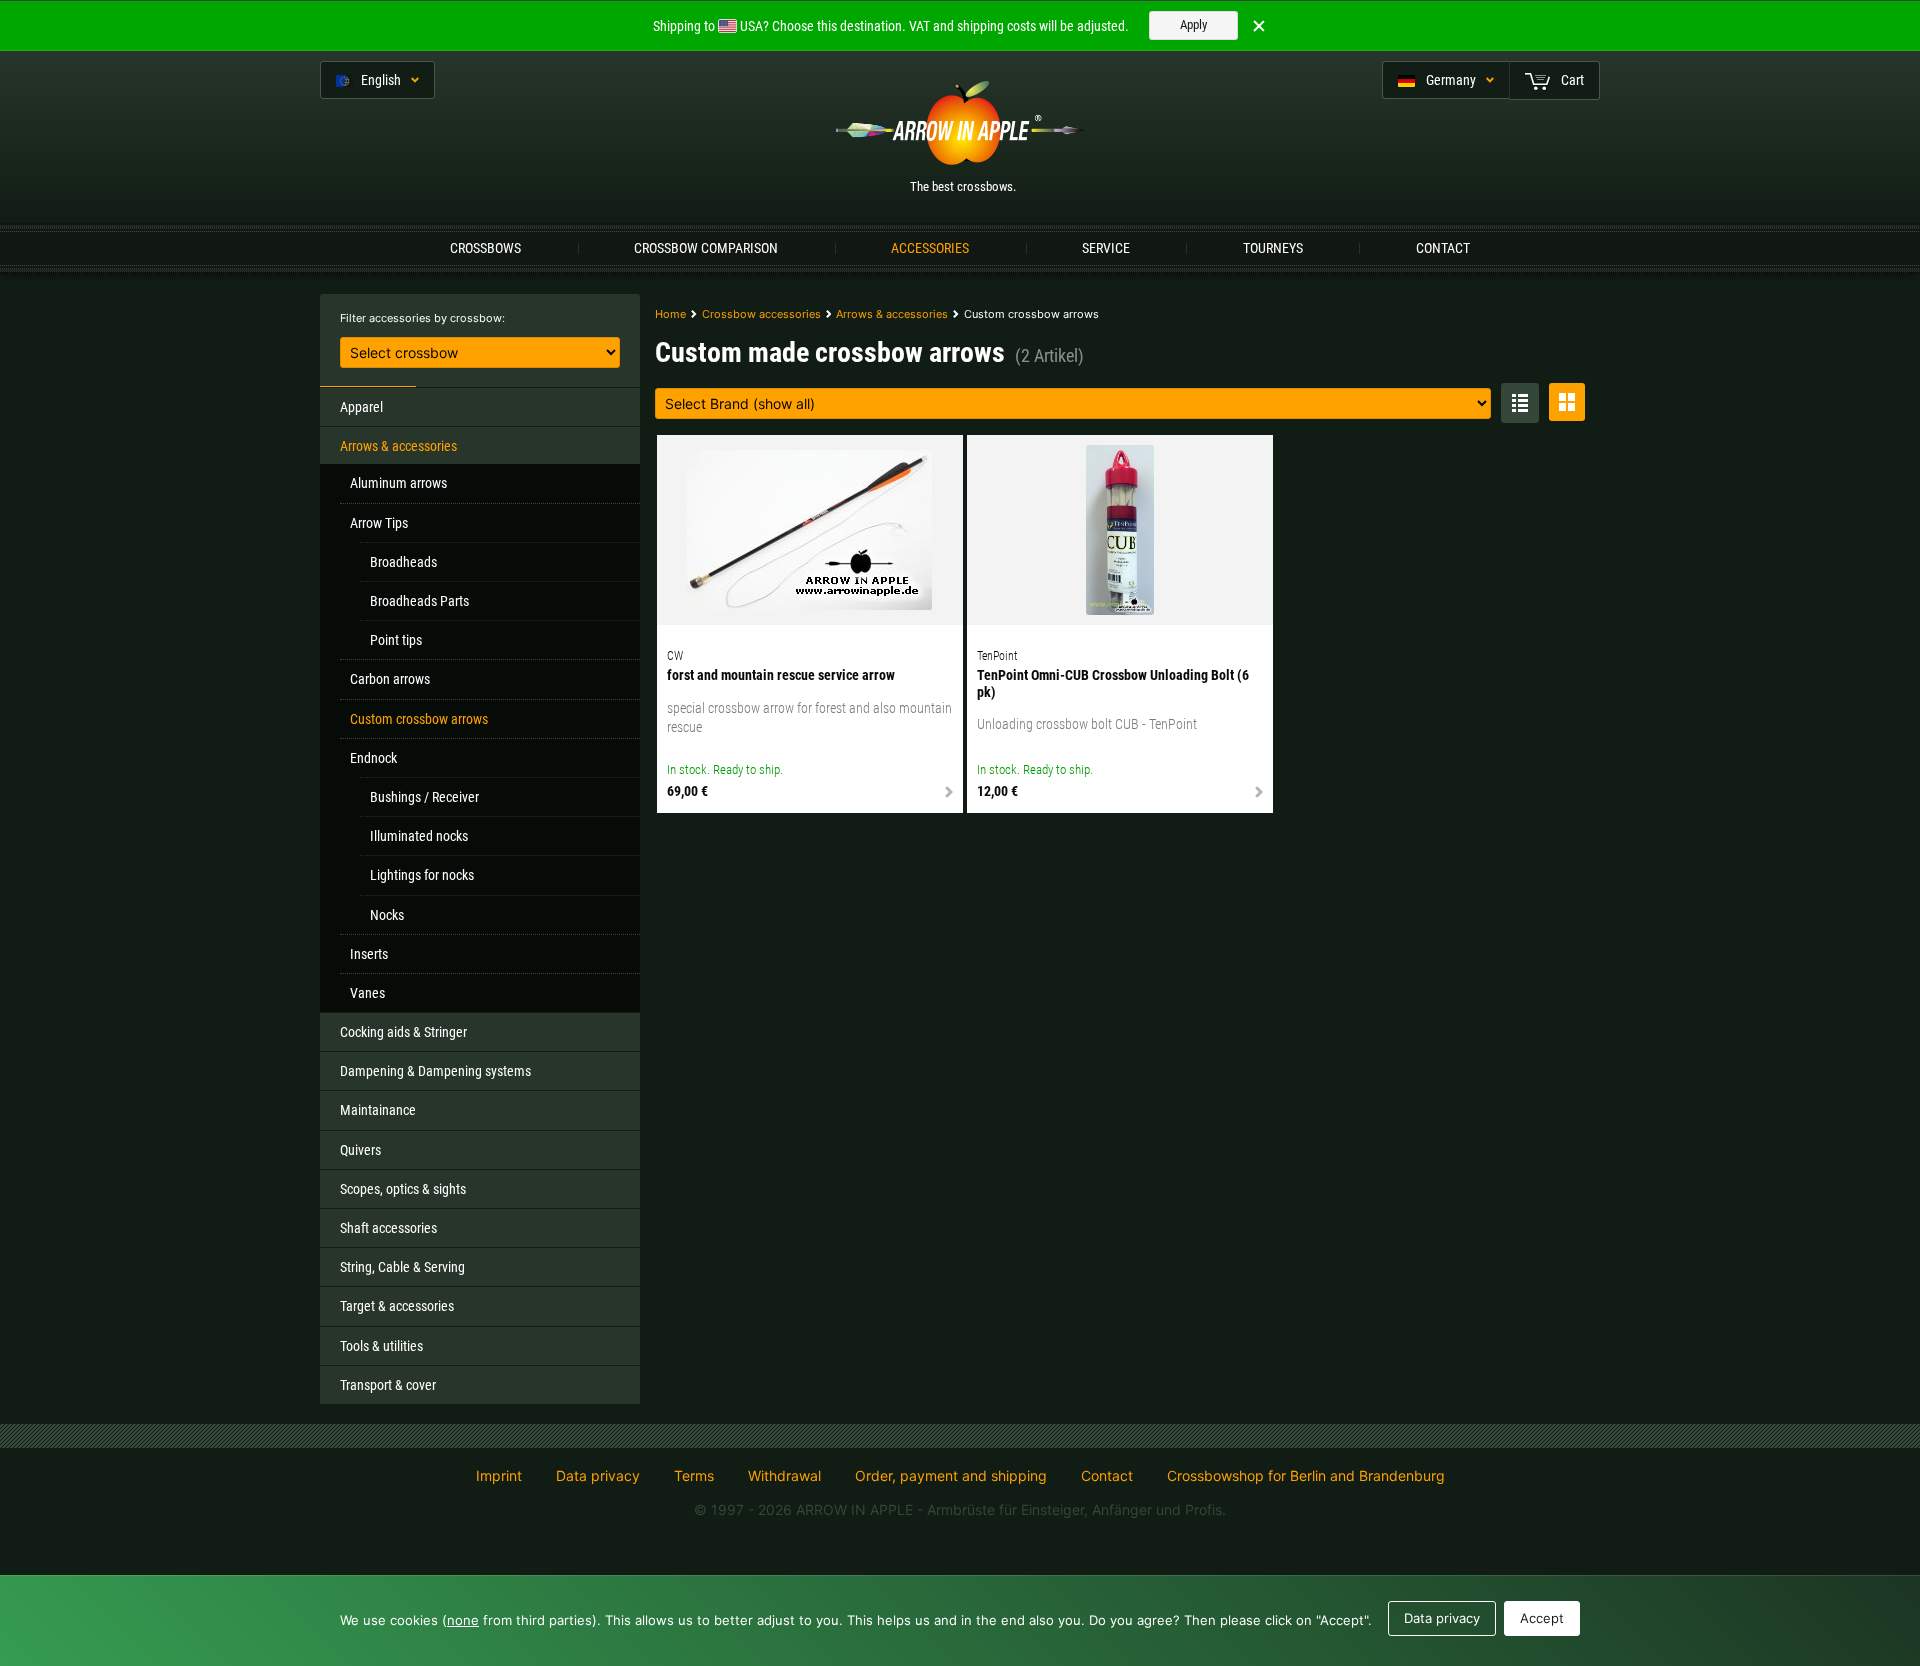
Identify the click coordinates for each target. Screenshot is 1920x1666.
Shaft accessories (388, 1228)
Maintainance (378, 1110)
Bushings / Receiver (424, 797)
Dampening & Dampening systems (435, 1071)
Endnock (373, 758)
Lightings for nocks (422, 875)
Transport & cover (388, 1385)
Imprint (499, 1476)
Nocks (387, 915)
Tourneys (1273, 248)
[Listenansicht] (1520, 403)
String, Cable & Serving (402, 1267)
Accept (1542, 1618)
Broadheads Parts (419, 601)
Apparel (361, 407)
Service (1106, 248)
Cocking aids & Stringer (403, 1032)
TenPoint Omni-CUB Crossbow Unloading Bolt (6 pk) (1113, 683)
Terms (694, 1476)
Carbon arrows (390, 679)
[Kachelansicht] (1567, 402)
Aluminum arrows (398, 483)
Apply (1193, 24)
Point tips (396, 640)
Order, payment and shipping (951, 1476)
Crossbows (485, 248)
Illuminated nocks (419, 836)
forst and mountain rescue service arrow (781, 675)
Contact (1443, 248)
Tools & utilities (381, 1346)
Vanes (367, 993)
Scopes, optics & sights (403, 1189)
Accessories (930, 248)
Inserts (369, 954)
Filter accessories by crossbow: (422, 318)
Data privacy (598, 1476)
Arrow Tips (379, 523)
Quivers (360, 1150)
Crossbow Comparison (706, 248)
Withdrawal (784, 1476)
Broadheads (403, 562)
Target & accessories (397, 1306)
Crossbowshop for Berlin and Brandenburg (1306, 1475)
